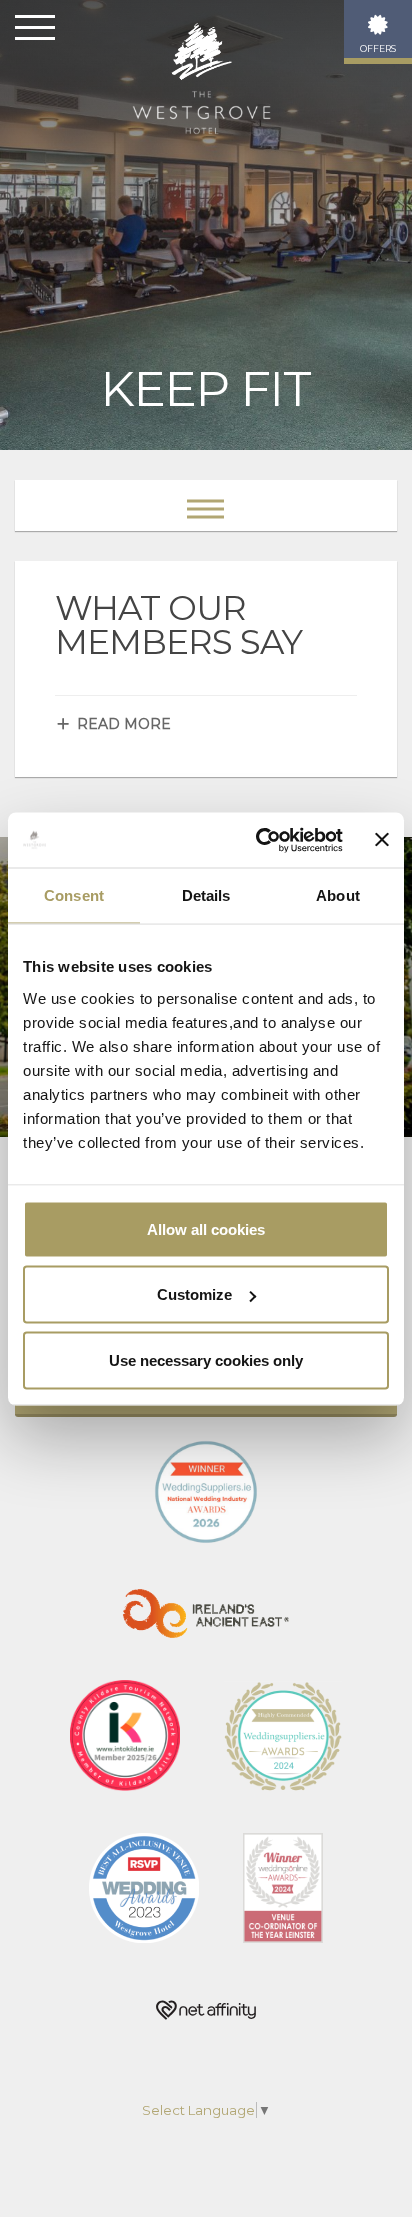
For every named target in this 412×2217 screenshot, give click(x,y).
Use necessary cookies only (206, 1359)
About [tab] (338, 895)
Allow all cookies (206, 1228)
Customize (194, 1294)
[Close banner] (382, 840)
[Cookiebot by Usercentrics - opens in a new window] (259, 840)
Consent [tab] (74, 895)
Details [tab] (206, 895)
